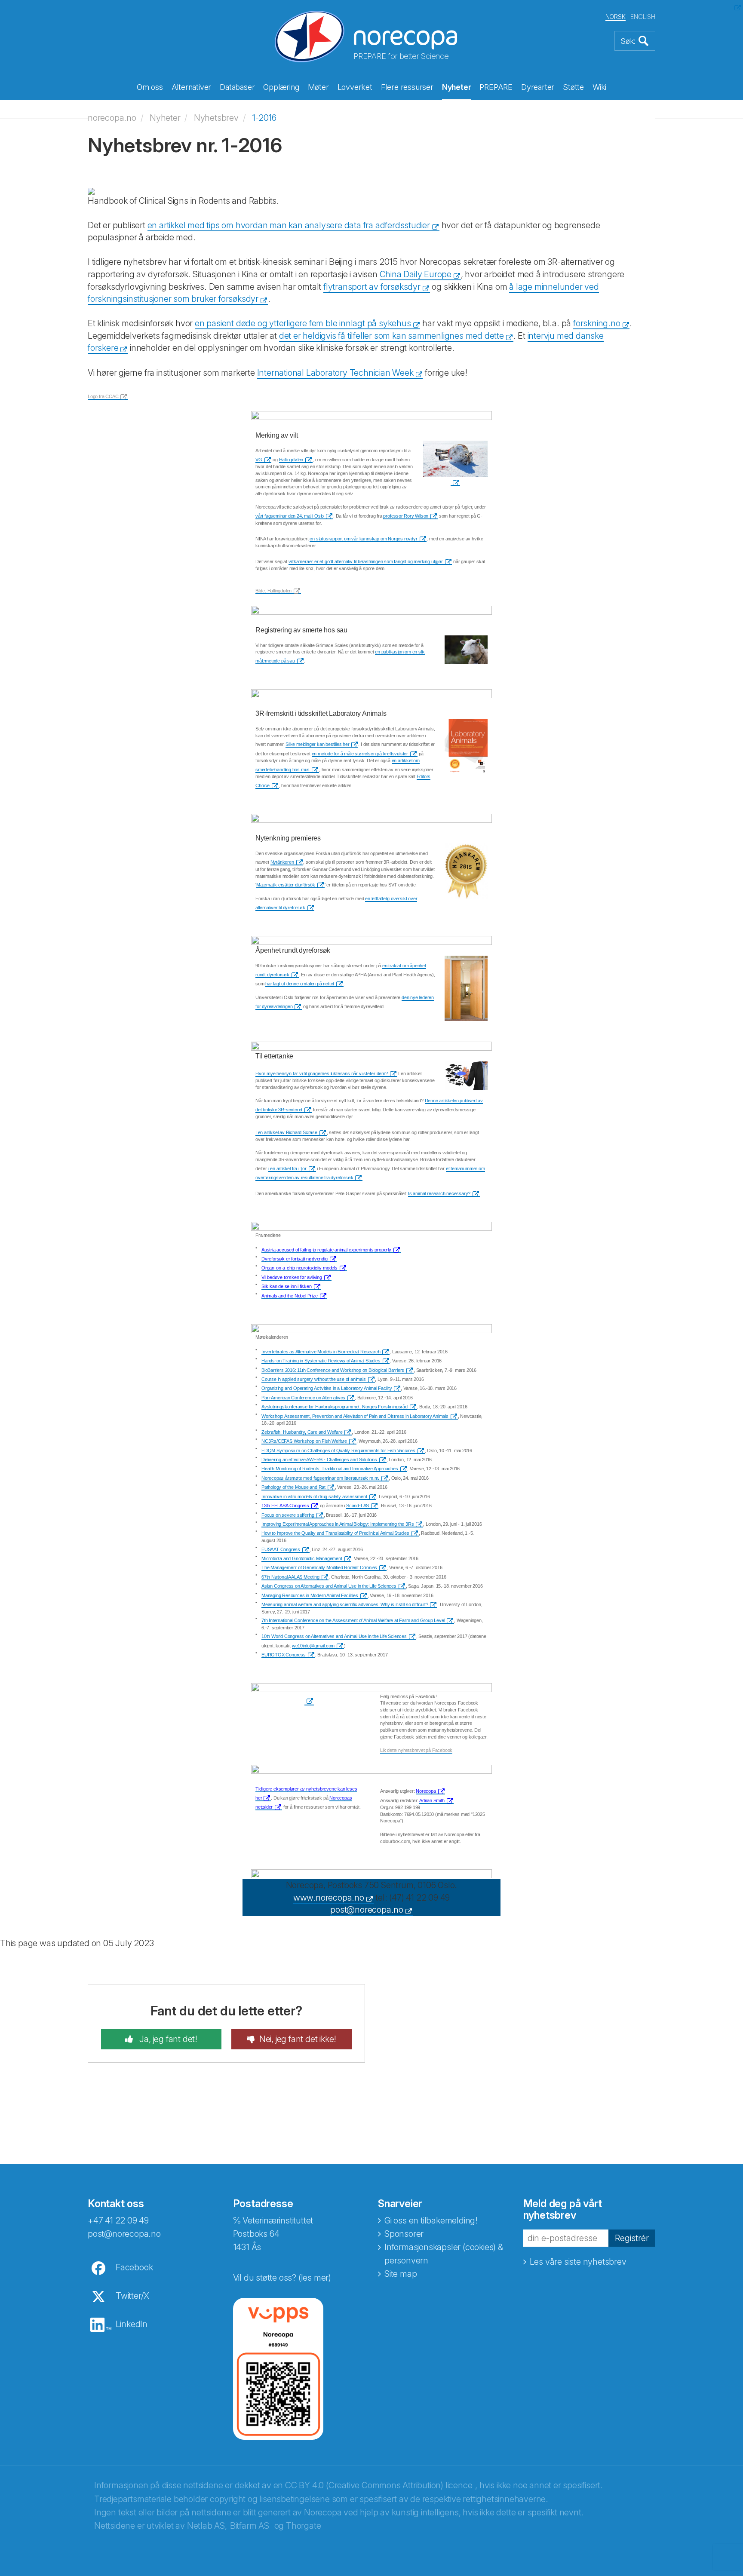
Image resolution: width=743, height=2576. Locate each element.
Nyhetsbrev (216, 118)
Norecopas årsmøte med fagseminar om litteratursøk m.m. (320, 1478)
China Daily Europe (416, 274)
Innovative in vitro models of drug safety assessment (314, 1497)
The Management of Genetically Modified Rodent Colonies (319, 1567)
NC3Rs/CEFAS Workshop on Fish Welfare (304, 1441)
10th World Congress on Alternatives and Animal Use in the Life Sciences (334, 1636)
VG (259, 460)
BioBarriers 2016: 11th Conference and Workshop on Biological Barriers (333, 1370)
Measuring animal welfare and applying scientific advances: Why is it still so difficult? (345, 1604)
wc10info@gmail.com (313, 1646)
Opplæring (281, 87)
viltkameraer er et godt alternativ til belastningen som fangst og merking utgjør (366, 561)
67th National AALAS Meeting (290, 1577)
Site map (401, 2274)
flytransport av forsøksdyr (372, 287)
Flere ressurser (407, 87)
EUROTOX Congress (284, 1655)
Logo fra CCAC (103, 396)
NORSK (616, 17)
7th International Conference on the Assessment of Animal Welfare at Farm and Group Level (353, 1620)
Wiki (599, 87)
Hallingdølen (291, 460)
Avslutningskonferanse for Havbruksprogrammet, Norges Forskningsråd (335, 1407)
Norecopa (426, 1791)
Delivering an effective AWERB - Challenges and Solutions (319, 1460)
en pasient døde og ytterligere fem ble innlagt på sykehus (303, 323)
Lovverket (355, 87)
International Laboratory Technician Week (335, 373)
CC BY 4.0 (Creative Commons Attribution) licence (379, 2485)
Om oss (150, 87)
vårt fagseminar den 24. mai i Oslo (290, 516)
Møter (318, 87)
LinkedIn (132, 2324)
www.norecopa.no (329, 1898)
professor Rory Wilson (406, 516)
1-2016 (264, 118)
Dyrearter (538, 87)
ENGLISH (643, 17)
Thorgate (303, 2526)
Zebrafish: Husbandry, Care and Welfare (302, 1432)
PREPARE (496, 87)
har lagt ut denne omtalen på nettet (300, 984)
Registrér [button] (632, 2238)
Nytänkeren (282, 862)
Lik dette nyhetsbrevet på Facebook (416, 1750)
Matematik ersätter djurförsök (286, 885)
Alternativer (192, 87)
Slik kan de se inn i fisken (287, 1286)
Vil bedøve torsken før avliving (292, 1277)
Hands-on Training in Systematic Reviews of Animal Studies (321, 1361)
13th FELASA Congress (285, 1506)
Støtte (573, 87)
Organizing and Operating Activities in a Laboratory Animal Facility (327, 1388)
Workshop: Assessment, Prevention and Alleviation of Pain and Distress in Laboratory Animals (355, 1416)
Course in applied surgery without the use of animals (314, 1379)
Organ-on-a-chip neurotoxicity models (299, 1268)
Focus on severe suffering (288, 1515)
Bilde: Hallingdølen (273, 591)
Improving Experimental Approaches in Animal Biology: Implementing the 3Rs (338, 1524)
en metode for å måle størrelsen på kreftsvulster (360, 754)
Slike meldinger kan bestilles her (317, 744)
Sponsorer (404, 2234)
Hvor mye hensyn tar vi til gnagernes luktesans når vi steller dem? (322, 1073)
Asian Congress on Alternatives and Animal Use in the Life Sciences (329, 1586)
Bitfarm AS (250, 2526)
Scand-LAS (358, 1506)
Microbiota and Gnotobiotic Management (302, 1558)
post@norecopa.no (367, 1910)
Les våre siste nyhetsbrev (578, 2262)
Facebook (134, 2267)
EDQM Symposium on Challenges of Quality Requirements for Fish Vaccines (338, 1451)
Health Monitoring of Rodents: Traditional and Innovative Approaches (330, 1469)
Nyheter (457, 87)
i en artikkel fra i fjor (287, 1168)
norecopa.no (112, 118)
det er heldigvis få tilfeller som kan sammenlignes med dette (391, 336)
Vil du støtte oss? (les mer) (282, 2278)
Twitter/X (132, 2296)
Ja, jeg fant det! (167, 2039)
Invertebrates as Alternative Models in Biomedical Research (321, 1352)
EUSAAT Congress (281, 1549)
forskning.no (597, 323)
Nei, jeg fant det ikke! (298, 2039)
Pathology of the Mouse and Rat (293, 1487)
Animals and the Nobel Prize (290, 1296)
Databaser (237, 87)
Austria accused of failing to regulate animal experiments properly (326, 1250)
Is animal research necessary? (439, 1193)
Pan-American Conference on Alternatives (303, 1398)
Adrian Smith (432, 1800)
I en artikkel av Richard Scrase (286, 1132)
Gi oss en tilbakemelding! (431, 2220)
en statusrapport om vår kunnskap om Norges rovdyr (363, 539)
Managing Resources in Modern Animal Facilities (310, 1595)
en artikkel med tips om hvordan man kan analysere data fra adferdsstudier (289, 225)
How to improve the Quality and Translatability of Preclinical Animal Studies (335, 1533)
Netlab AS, (207, 2526)
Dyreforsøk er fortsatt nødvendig (295, 1259)
